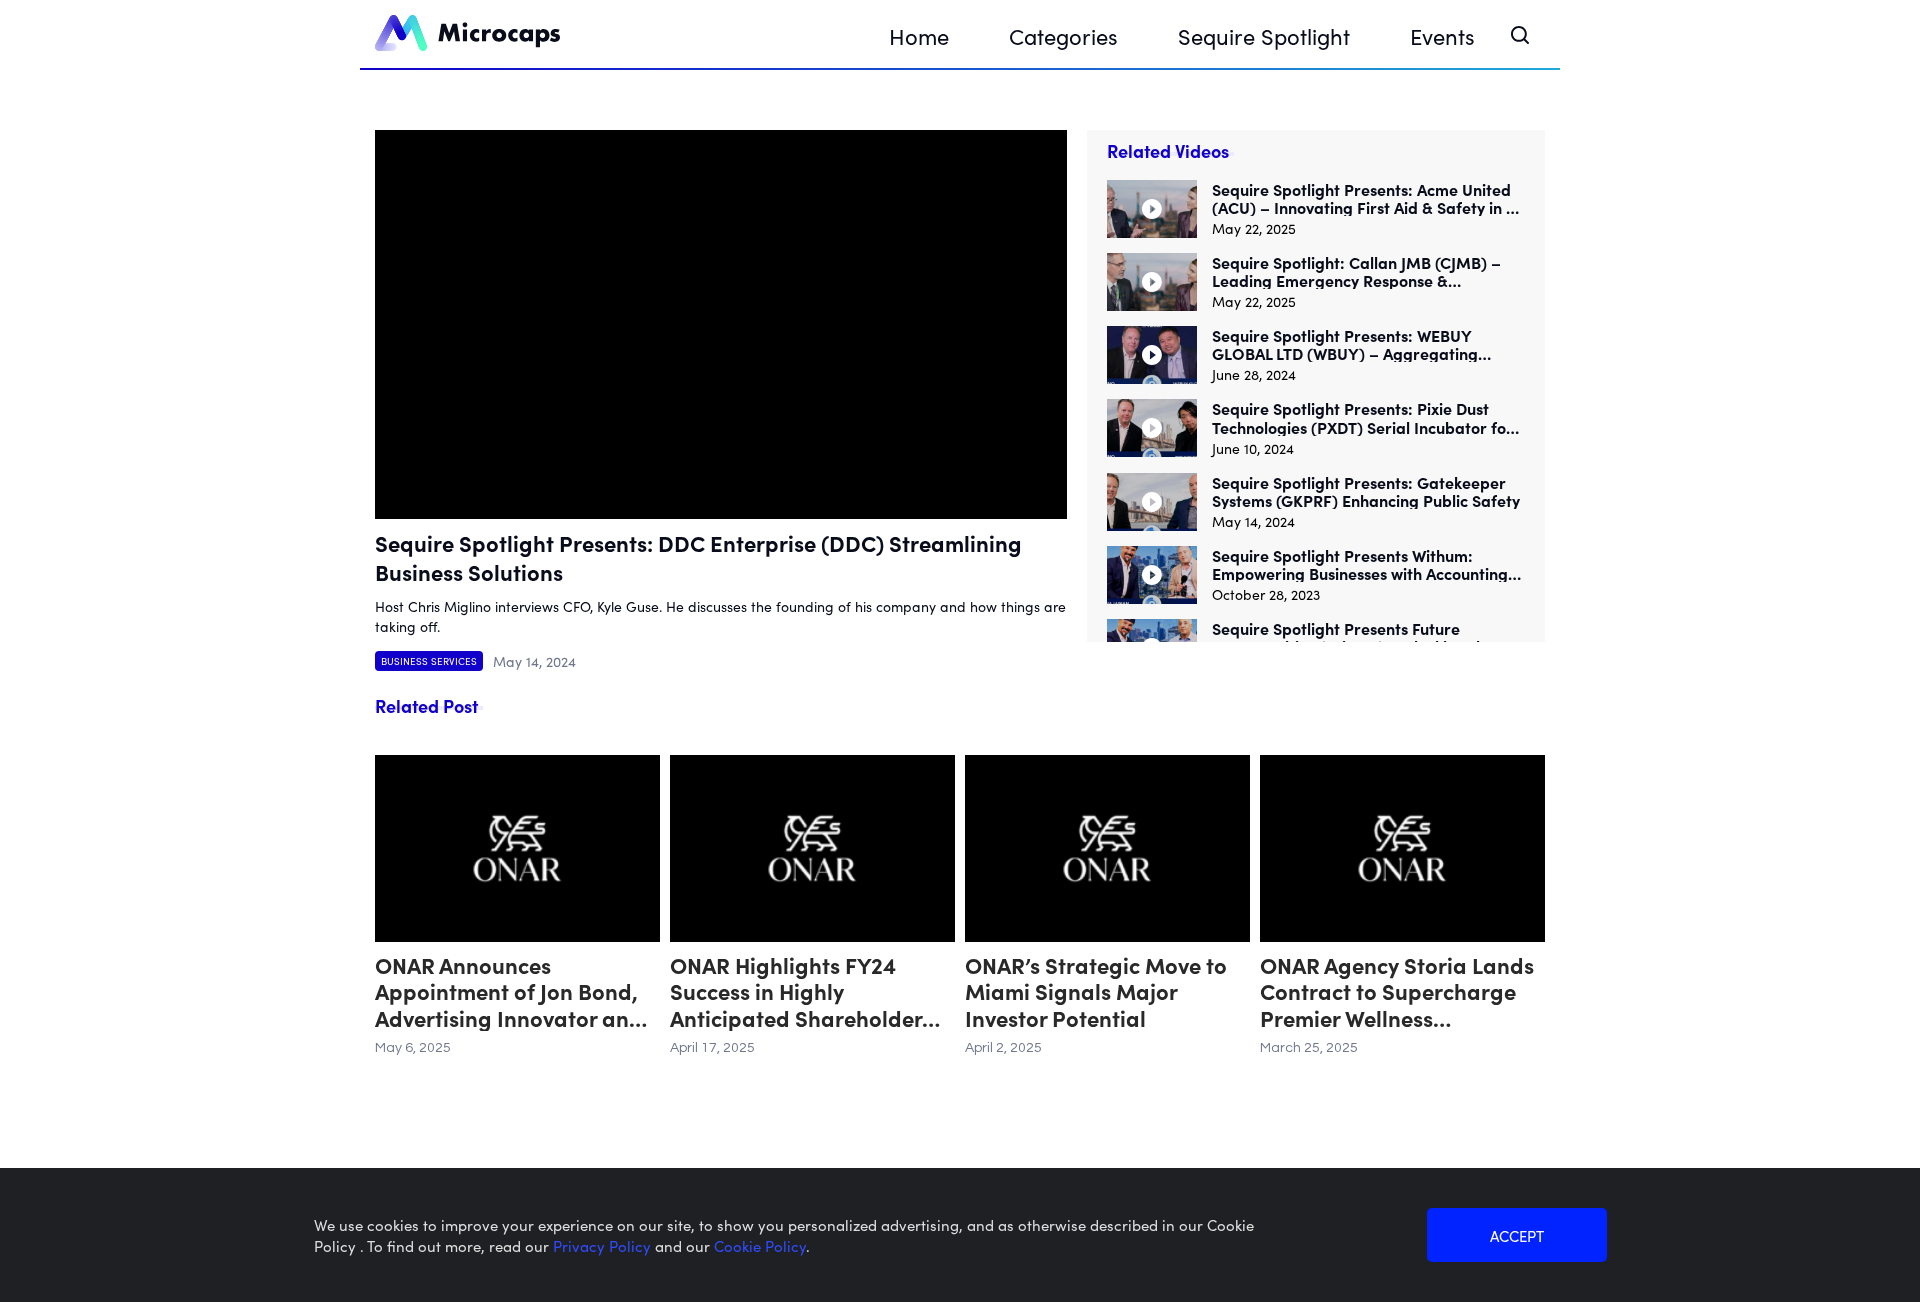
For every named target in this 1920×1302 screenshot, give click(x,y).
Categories (1063, 35)
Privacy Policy (604, 1245)
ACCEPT (1517, 1235)
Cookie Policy (760, 1245)
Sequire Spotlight (1264, 35)
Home (919, 35)
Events (1442, 35)
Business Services (429, 661)
